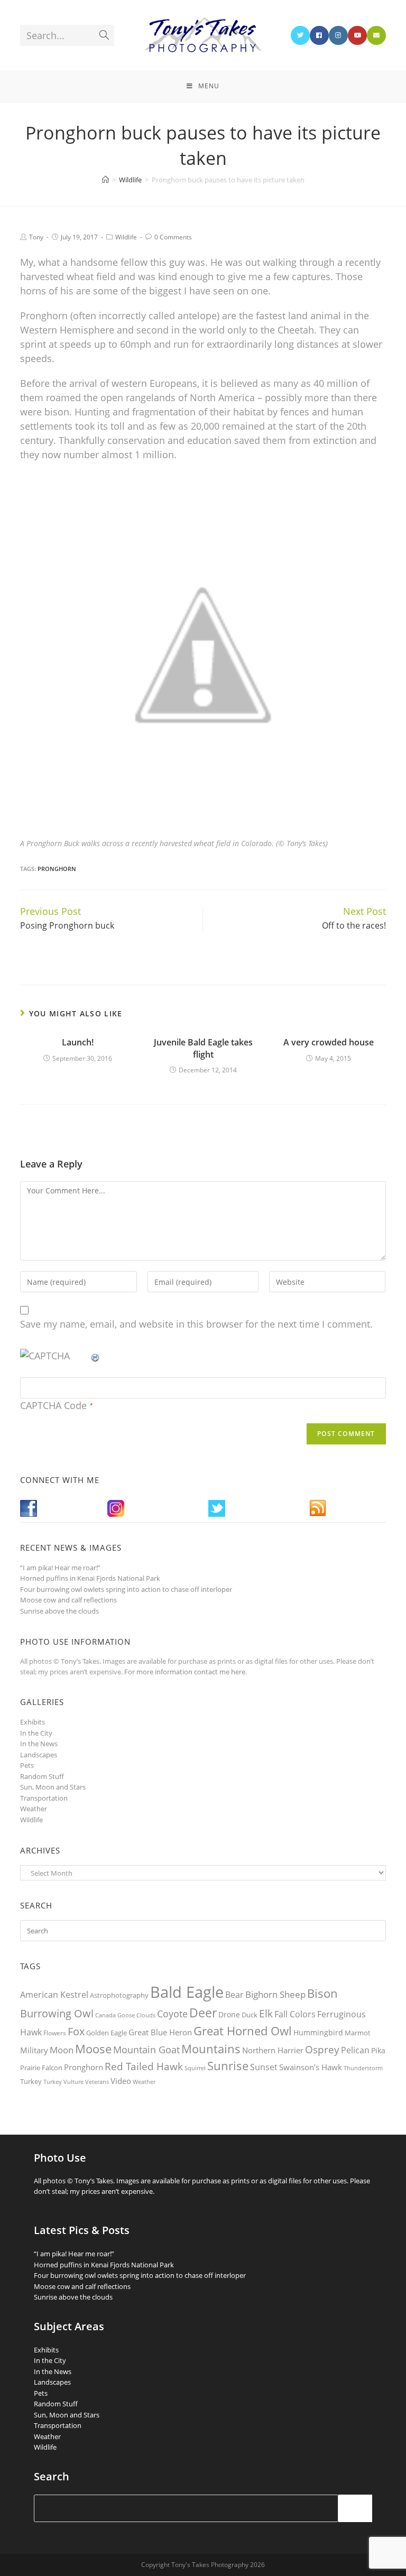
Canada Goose (115, 2015)
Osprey (322, 2049)
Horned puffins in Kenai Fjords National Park (90, 1578)
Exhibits (33, 1722)
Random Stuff (42, 1776)
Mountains (211, 2049)
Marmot (358, 2033)
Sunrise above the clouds (59, 1611)
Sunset (264, 2067)
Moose (93, 2049)
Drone (229, 2014)
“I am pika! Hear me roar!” (60, 1568)
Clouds (146, 2015)
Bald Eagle (187, 1992)
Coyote (172, 2014)
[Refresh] (96, 1356)
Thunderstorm (363, 2068)
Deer (203, 2013)
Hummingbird (318, 2032)
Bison (322, 1993)
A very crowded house (329, 1042)
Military (34, 2050)
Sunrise (228, 2066)
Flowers (55, 2033)
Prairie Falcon (41, 2068)
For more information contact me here (185, 1672)
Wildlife (126, 237)
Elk (266, 2014)
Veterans (97, 2082)
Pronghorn (57, 869)
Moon (62, 2050)
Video (121, 2081)
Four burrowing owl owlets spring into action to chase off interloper (126, 1589)
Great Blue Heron (160, 2032)
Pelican (355, 2050)
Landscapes (39, 1755)
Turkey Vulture (63, 2082)
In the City (36, 1733)
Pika (378, 2050)
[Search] (355, 2508)
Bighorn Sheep (275, 1994)
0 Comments (173, 237)
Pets (27, 1765)
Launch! (78, 1042)
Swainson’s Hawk (311, 2067)
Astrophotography (119, 1995)
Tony (36, 237)
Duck (250, 2015)
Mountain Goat (146, 2050)
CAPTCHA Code (53, 1405)
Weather (34, 1809)
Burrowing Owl (57, 2013)
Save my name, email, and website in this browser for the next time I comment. (196, 1324)
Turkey (31, 2081)
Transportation (44, 1798)
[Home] (105, 180)
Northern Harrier (273, 2050)
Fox (76, 2031)
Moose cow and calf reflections (68, 1600)
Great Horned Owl (243, 2031)
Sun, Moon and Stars (53, 1787)
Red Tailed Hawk (144, 2067)
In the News (39, 1744)
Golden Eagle (107, 2033)
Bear (234, 1995)
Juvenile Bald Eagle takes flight (203, 1048)
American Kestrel (54, 1995)
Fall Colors (295, 2014)
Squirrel (195, 2068)
